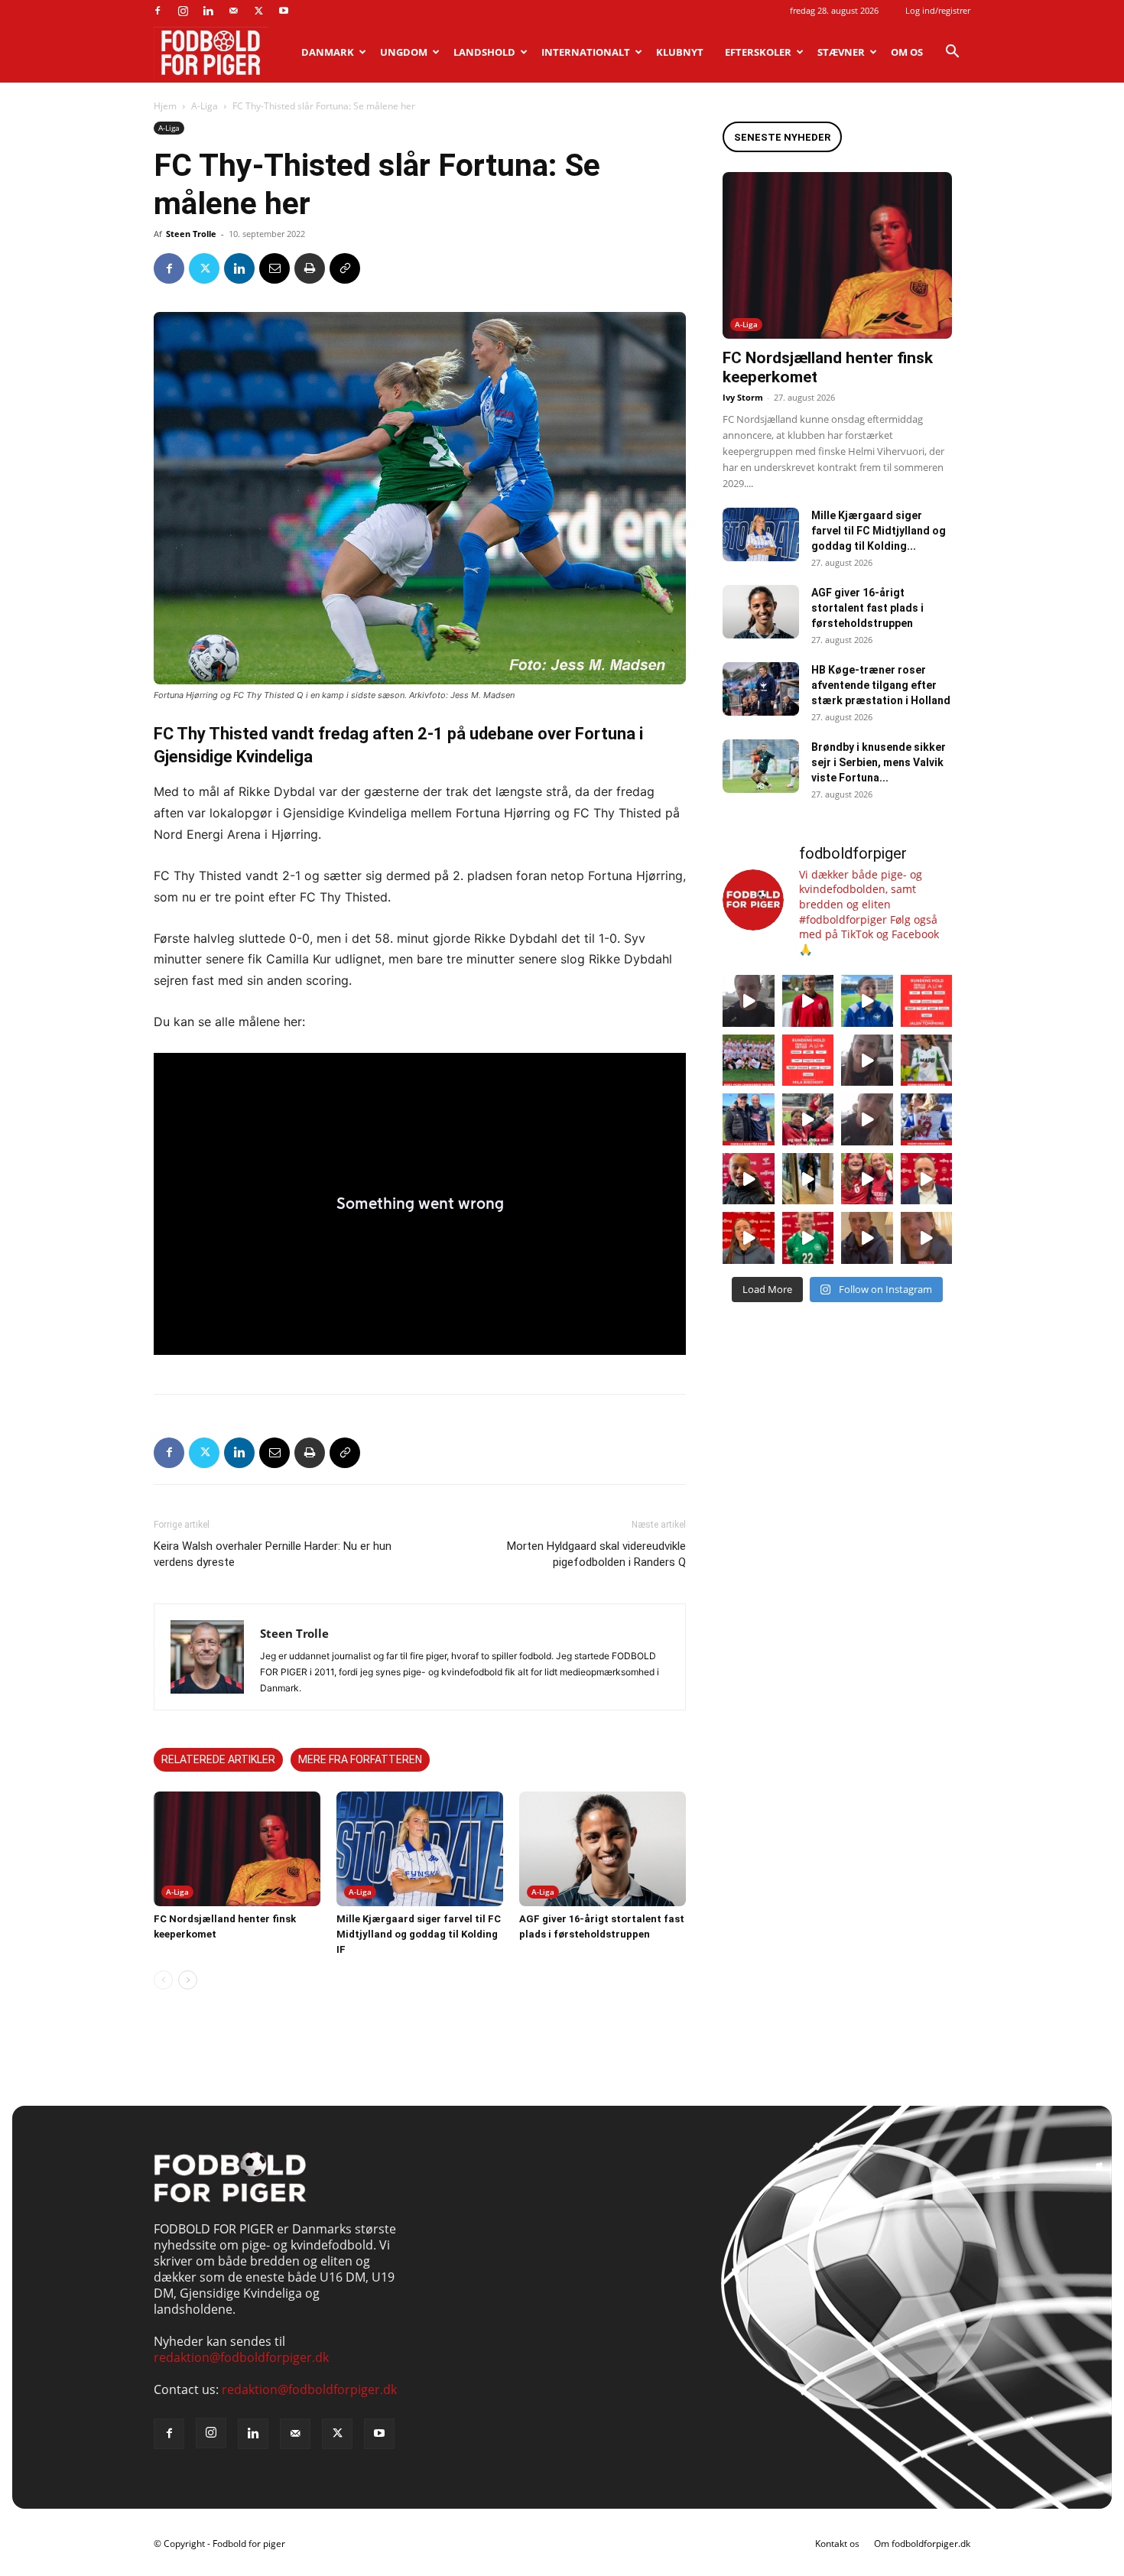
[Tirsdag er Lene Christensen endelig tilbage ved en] (927, 1238)
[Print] (310, 268)
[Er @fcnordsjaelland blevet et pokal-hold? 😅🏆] (808, 1001)
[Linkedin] (208, 11)
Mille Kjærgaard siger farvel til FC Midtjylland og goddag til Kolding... (879, 531)
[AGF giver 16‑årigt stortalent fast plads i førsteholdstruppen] (603, 1849)
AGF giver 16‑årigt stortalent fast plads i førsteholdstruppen (867, 608)
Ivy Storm (743, 397)
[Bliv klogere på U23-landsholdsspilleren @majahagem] (867, 1061)
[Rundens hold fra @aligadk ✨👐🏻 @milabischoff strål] (808, 1061)
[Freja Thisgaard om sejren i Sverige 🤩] (808, 1238)
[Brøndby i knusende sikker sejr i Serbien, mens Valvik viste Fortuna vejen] (761, 766)
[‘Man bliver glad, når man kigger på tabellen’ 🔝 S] (749, 1179)
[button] (952, 53)
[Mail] (233, 11)
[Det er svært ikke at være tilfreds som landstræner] (927, 1179)
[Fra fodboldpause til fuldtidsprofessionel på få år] (927, 1119)
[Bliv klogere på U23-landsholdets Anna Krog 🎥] (867, 1119)
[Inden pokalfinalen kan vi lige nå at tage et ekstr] (927, 1001)
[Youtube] (284, 11)
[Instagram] (183, 11)
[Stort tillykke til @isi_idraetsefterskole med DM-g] (749, 1061)
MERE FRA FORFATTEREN (360, 1759)
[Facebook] (158, 11)
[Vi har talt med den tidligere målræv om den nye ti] (749, 1119)
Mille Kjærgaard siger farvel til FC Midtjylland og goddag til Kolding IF (419, 1934)
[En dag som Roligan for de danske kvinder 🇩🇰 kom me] (808, 1119)
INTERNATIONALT (586, 52)
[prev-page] (163, 1980)
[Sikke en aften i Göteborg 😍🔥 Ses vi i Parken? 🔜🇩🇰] (808, 1179)
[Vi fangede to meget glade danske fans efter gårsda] (867, 1179)
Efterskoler (758, 52)
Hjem (165, 106)
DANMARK (328, 52)
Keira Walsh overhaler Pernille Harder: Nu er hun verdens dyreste (273, 1554)
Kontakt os (837, 2544)
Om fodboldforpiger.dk (922, 2544)
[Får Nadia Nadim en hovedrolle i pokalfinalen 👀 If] (867, 1001)
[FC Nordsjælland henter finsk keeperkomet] (237, 1849)
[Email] (275, 268)
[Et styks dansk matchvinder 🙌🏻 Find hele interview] (749, 1238)
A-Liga (205, 106)
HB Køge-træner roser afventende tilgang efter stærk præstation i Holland (881, 685)
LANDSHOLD (484, 52)
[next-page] (188, 1980)
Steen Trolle (191, 234)
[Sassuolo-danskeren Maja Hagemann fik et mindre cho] (927, 1061)
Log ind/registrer (938, 10)
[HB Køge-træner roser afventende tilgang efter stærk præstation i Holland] (761, 689)
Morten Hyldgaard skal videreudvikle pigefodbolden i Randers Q (596, 1554)
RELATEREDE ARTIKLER (218, 1759)
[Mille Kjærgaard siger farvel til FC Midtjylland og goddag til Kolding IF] (420, 1849)
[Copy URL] (345, 268)
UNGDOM (404, 52)
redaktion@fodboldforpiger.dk (241, 2357)
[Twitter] (258, 11)
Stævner (841, 52)
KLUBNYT (680, 52)
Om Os (907, 52)
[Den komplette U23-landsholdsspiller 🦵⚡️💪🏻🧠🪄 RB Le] (749, 1001)
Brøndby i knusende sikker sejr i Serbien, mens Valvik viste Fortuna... (879, 762)
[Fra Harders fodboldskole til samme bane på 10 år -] (867, 1238)
